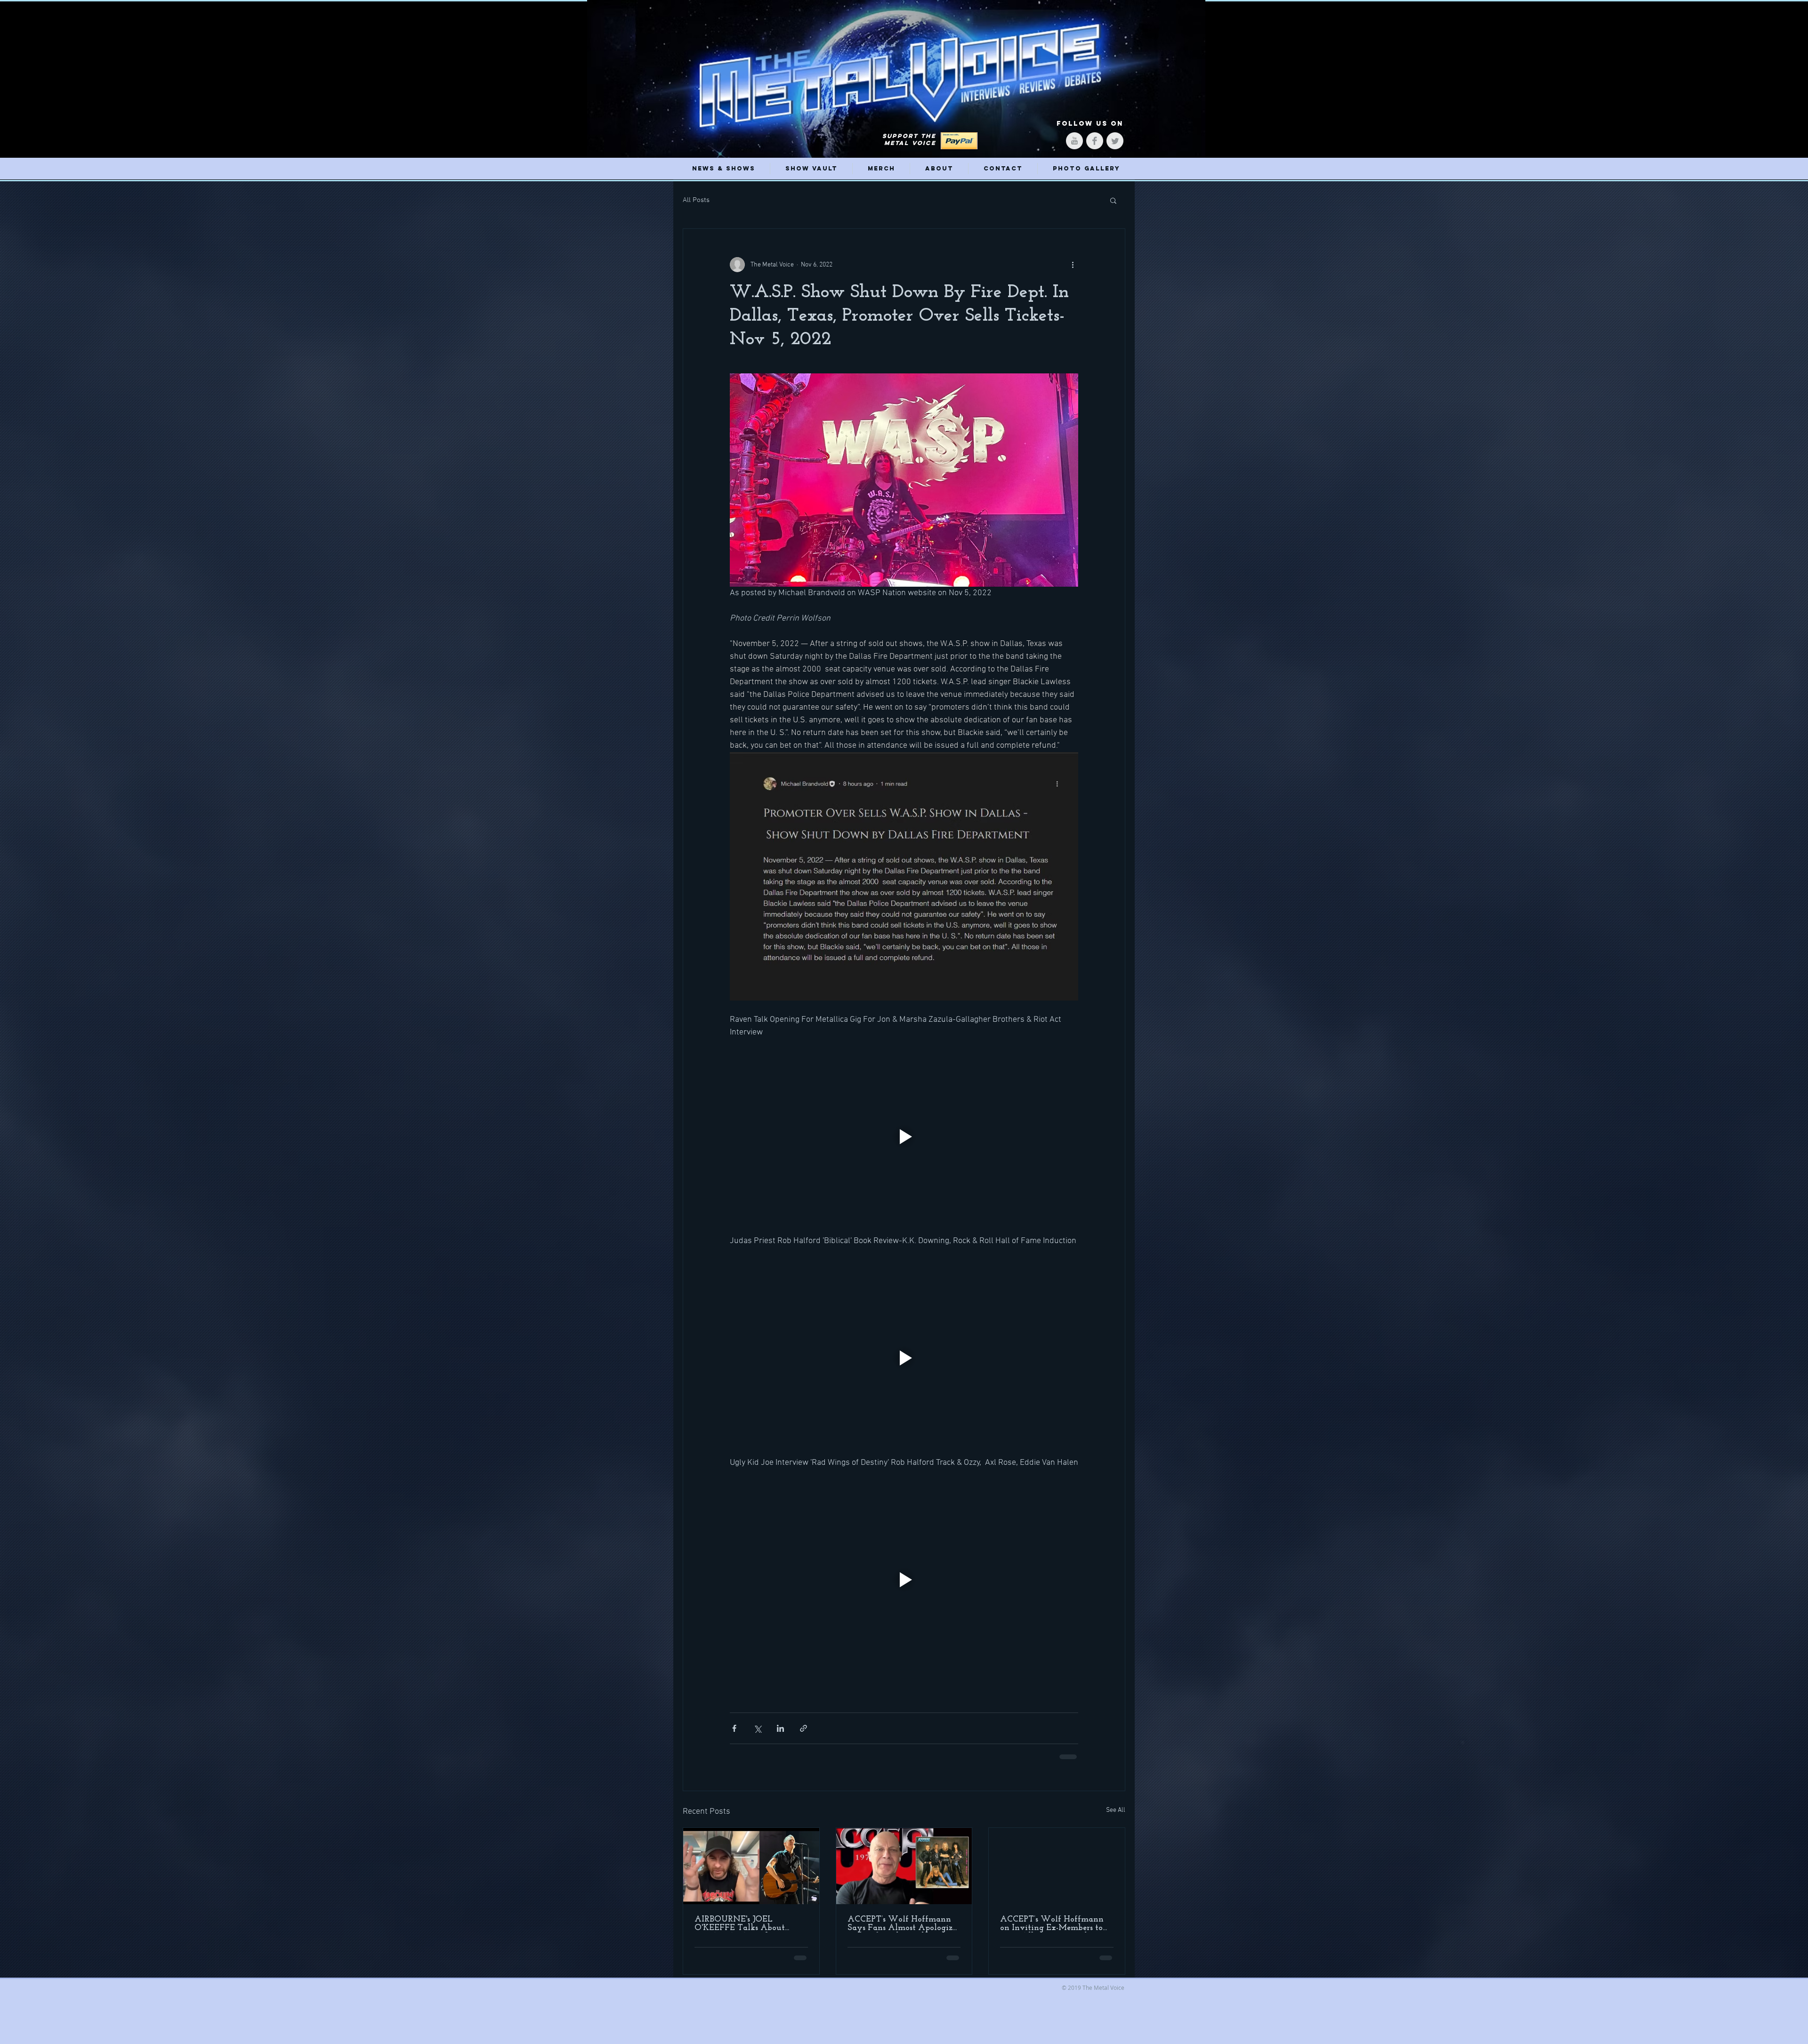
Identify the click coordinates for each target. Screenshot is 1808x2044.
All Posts (696, 200)
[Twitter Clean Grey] (1115, 141)
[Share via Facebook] (734, 1728)
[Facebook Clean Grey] (1095, 141)
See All (1116, 1809)
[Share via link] (803, 1728)
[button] (1113, 200)
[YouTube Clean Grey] (1074, 141)
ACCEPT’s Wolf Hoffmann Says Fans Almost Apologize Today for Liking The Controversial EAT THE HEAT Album (902, 1923)
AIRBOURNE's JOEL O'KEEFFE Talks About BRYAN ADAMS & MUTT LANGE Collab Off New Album (746, 1923)
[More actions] (1073, 265)
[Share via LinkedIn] (780, 1728)
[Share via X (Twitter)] (757, 1728)
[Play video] (904, 1137)
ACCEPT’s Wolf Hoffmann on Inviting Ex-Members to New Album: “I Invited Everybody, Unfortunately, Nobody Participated (1053, 1923)
